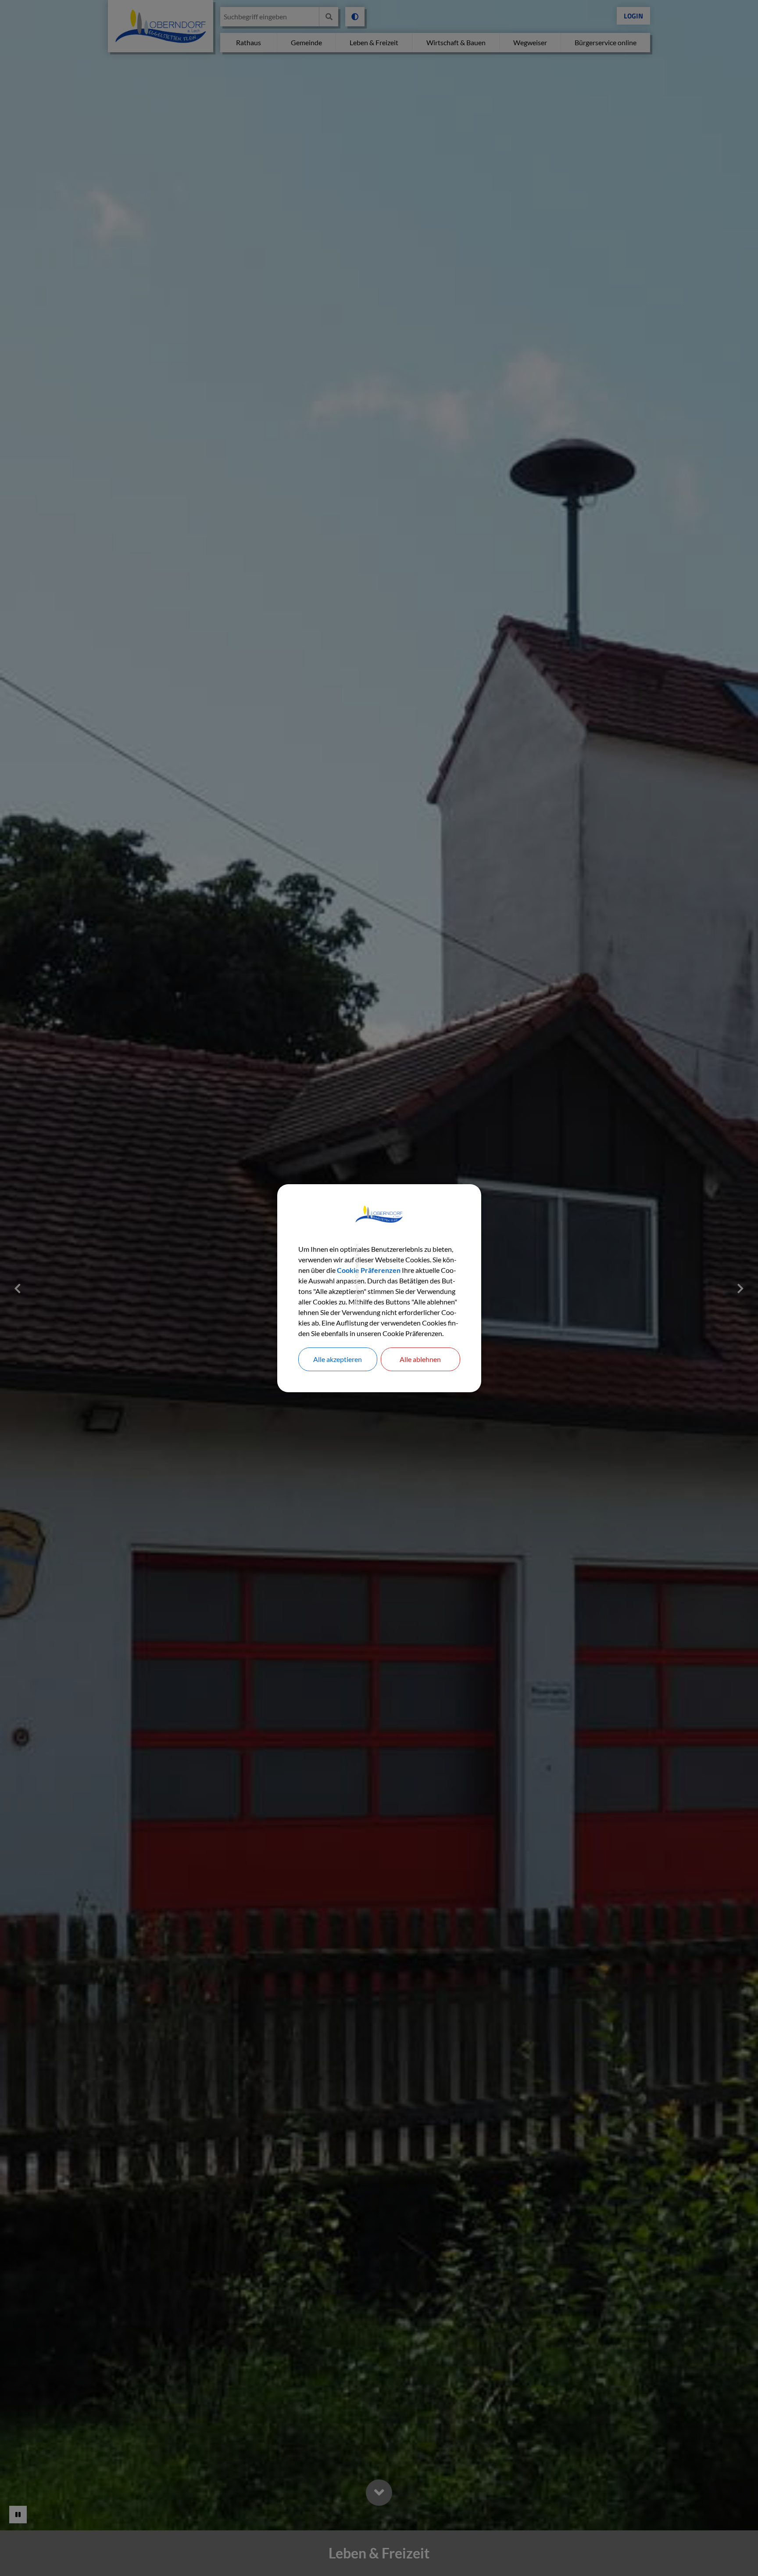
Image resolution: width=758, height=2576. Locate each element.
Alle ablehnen (420, 1359)
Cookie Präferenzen (369, 1270)
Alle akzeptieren (338, 1359)
